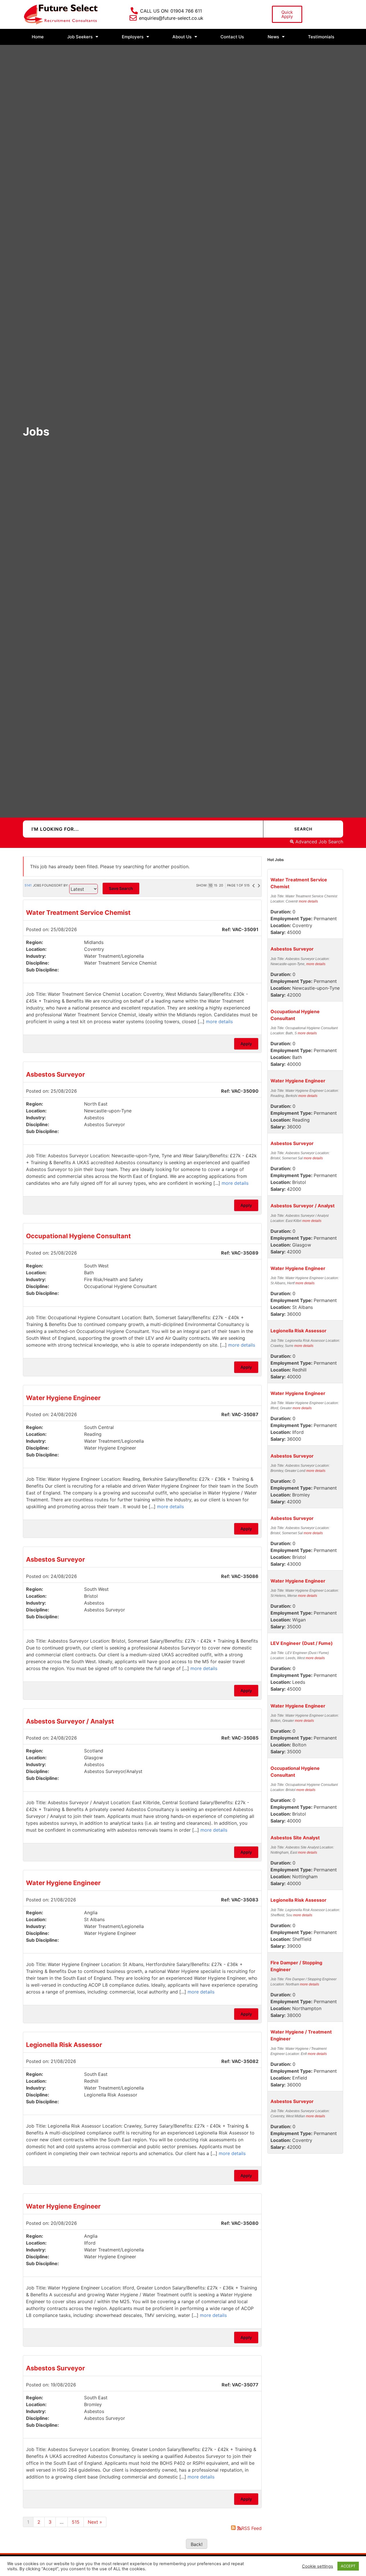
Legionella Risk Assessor (64, 2045)
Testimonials (321, 37)
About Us (182, 37)
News (273, 37)
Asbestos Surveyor (55, 1074)
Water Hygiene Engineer (63, 1398)
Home (38, 37)
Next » (95, 2522)
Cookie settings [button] (318, 2566)
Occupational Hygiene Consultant (78, 1236)
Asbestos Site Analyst (295, 1838)
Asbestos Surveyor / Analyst (70, 1721)
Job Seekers (80, 37)
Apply (246, 1044)
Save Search (121, 888)
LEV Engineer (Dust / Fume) (302, 1643)
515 (76, 2522)
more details (219, 1021)
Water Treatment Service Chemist (78, 913)
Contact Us (232, 37)
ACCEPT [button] (348, 2566)
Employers (133, 37)
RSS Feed (251, 2528)
